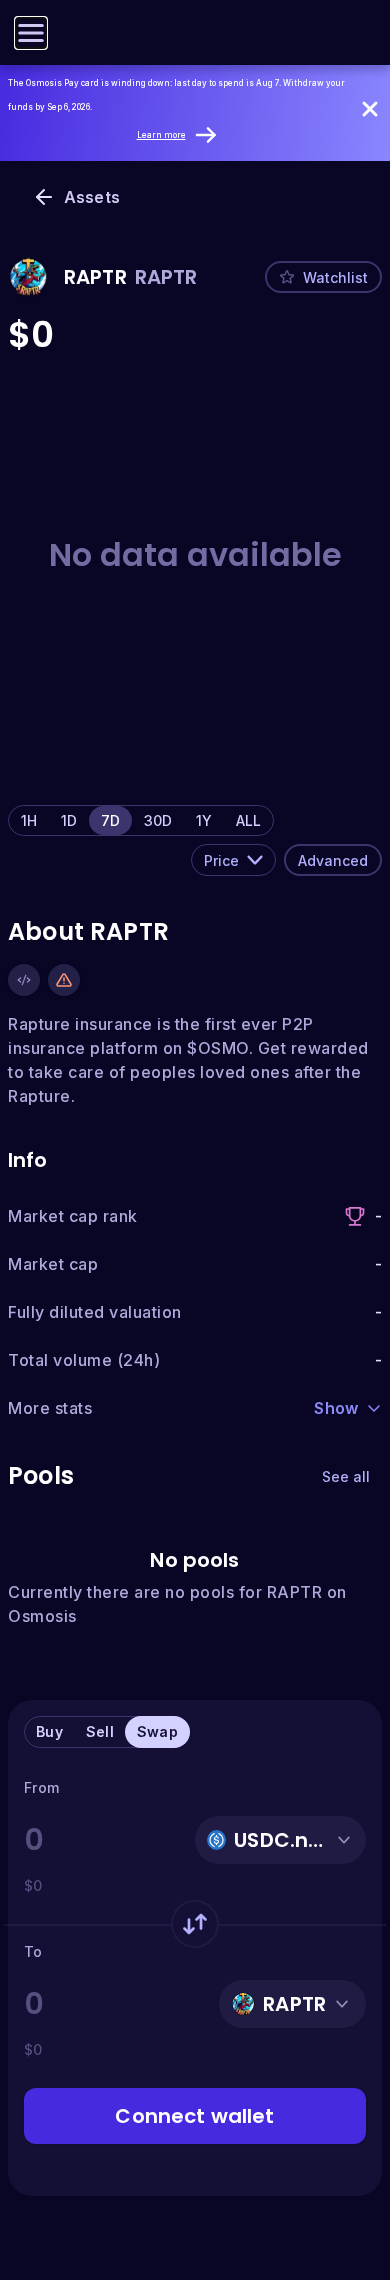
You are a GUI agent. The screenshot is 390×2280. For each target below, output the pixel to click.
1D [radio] (69, 820)
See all (346, 1476)
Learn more (161, 135)
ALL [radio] (248, 820)
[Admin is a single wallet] (64, 980)
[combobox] (233, 860)
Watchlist (335, 277)
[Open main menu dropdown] (31, 33)
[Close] (370, 109)
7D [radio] (110, 820)
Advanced (333, 860)
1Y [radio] (204, 820)
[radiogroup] (141, 820)
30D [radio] (158, 820)
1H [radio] (29, 820)
